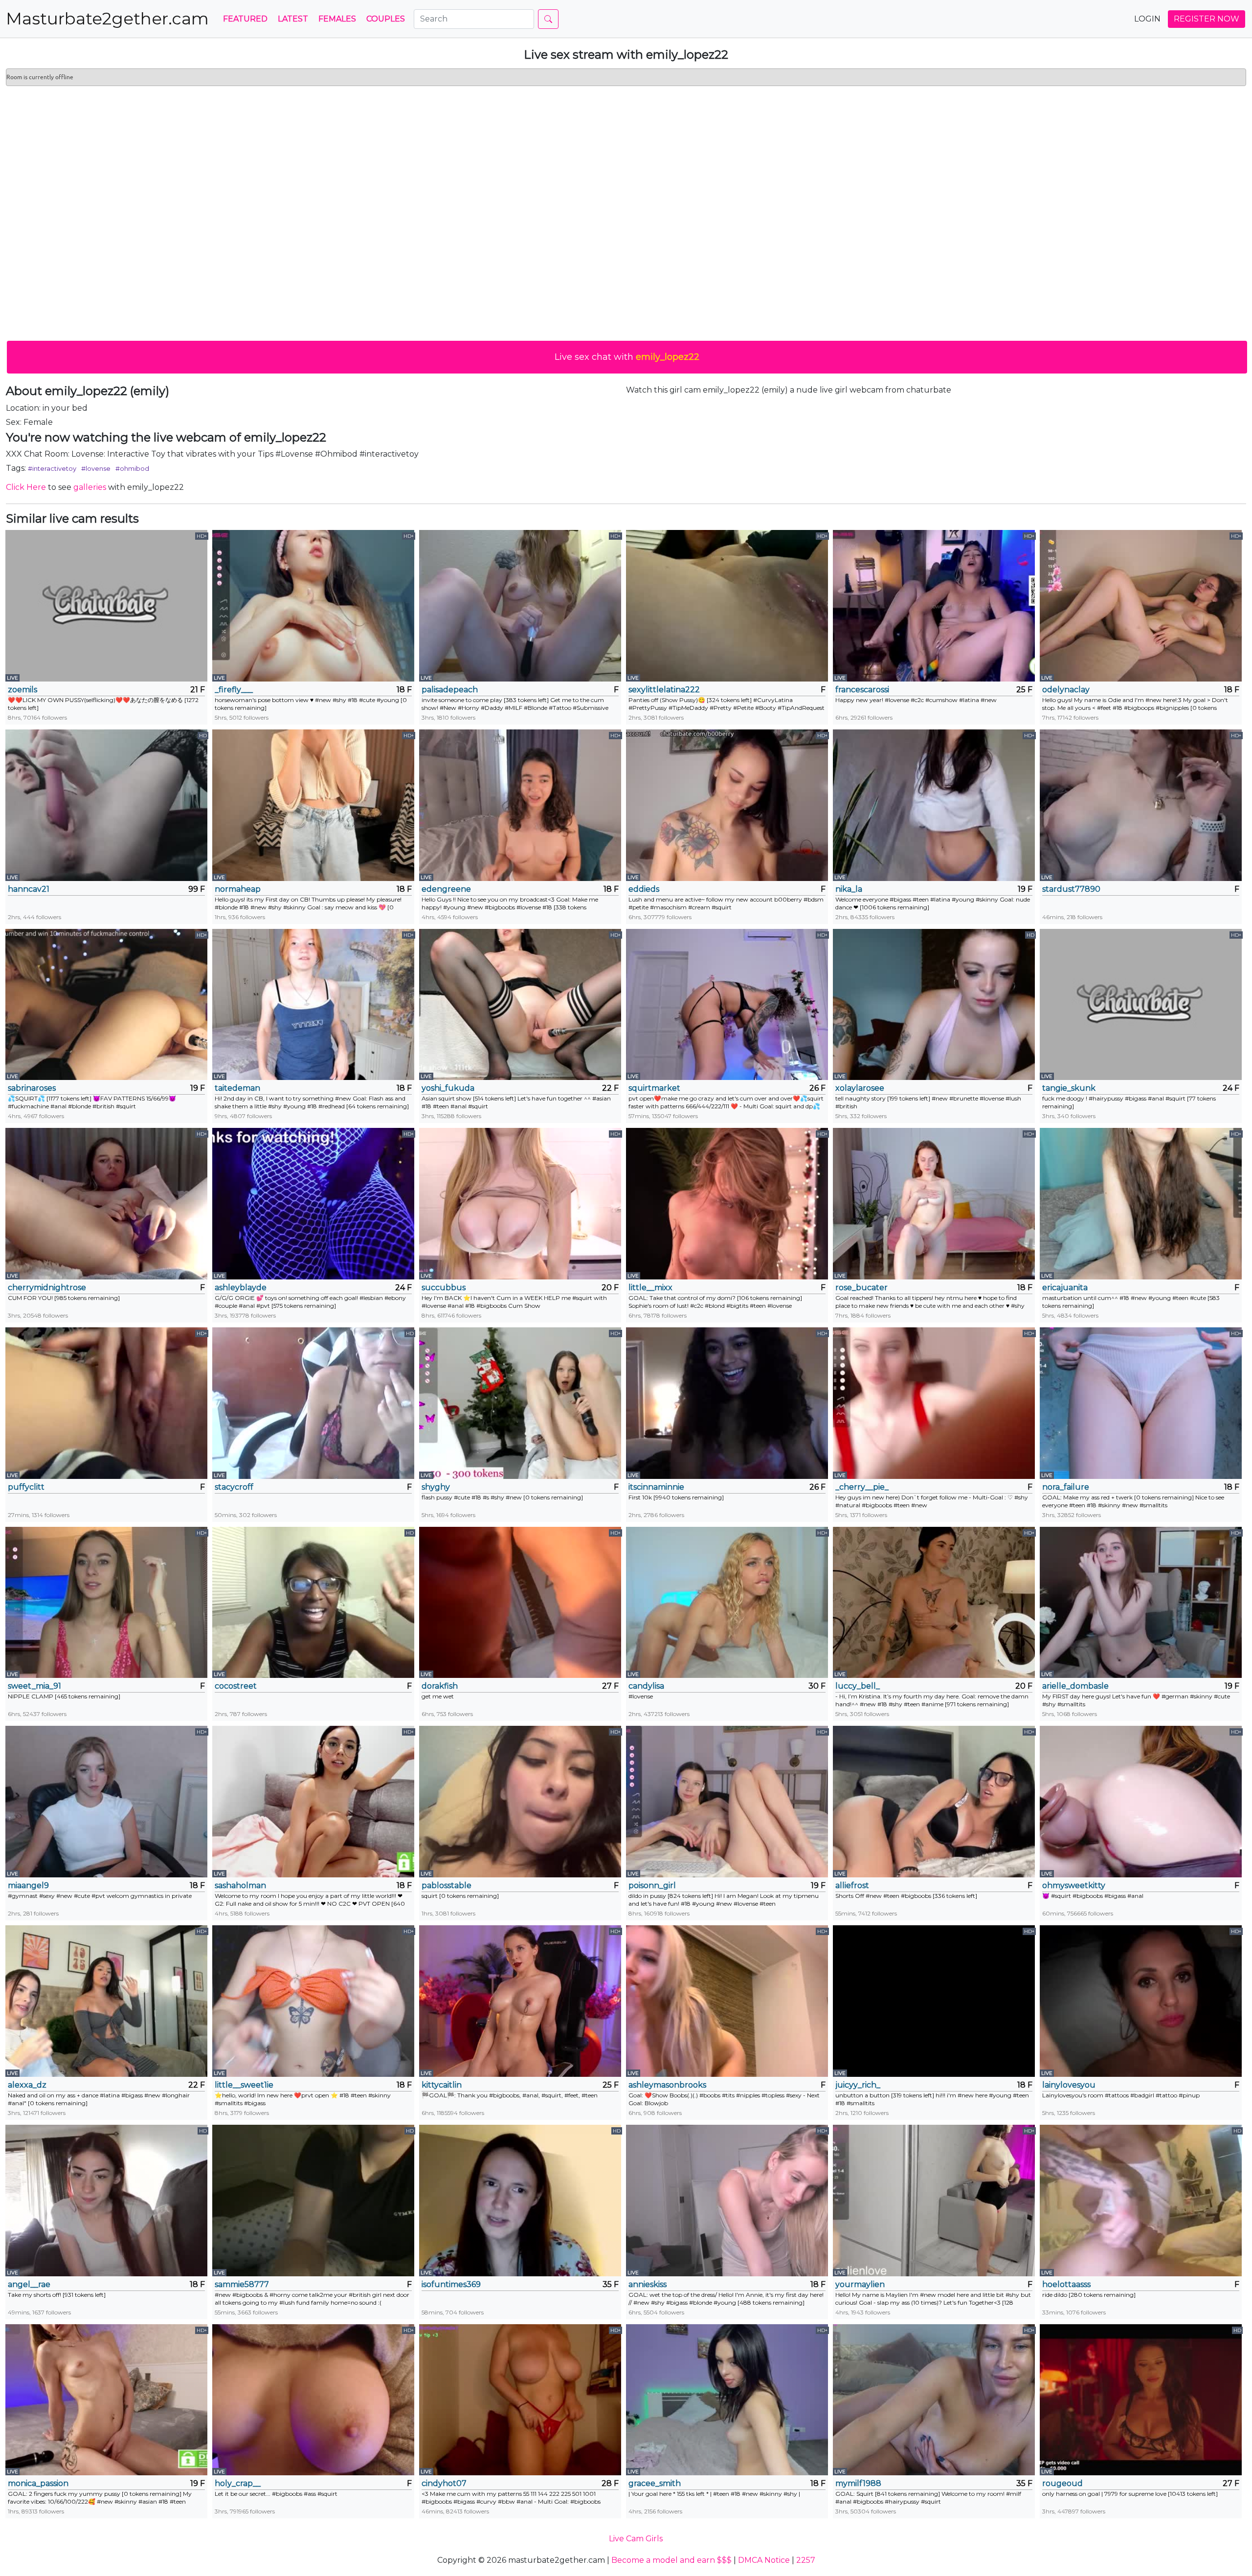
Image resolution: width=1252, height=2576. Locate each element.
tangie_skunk (1069, 1088)
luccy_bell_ (858, 1686)
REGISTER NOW (1207, 19)
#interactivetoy (52, 468)
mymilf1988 (858, 2483)
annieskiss (648, 2284)
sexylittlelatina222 (664, 690)
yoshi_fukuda (448, 1088)
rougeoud (1062, 2483)
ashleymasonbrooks (667, 2085)
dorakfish (440, 1686)
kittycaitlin (442, 2085)
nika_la (849, 889)
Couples (386, 19)
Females (337, 19)
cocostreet (236, 1686)
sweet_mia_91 (34, 1686)
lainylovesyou (1069, 2085)
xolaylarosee (860, 1088)
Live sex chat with (627, 357)
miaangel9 (28, 1885)
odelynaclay (1066, 690)
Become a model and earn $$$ (671, 2560)
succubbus (444, 1288)
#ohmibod (132, 468)
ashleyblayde (241, 1288)
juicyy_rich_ (858, 2085)
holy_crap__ (238, 2483)
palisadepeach (450, 690)
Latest (293, 19)
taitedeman (237, 1088)
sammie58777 (242, 2284)
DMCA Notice (764, 2560)
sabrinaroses (32, 1088)
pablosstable (447, 1885)
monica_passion (38, 2483)
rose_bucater (861, 1288)
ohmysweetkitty (1074, 1885)
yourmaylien (860, 2284)
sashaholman (240, 1885)
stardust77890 (1071, 889)
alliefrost (852, 1885)
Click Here (26, 487)
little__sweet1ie (244, 2085)
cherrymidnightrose (47, 1288)
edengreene (446, 889)
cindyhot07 (444, 2483)
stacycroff (234, 1487)
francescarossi (862, 690)
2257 (806, 2560)
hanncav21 (29, 889)
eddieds (644, 889)
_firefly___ (234, 690)
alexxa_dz (27, 2085)
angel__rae (29, 2284)
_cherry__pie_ (862, 1487)
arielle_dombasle (1075, 1686)
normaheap (238, 889)
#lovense (96, 468)
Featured (245, 19)
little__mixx (650, 1288)
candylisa (646, 1686)
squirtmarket (654, 1088)
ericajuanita (1065, 1288)
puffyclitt (26, 1487)
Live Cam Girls (636, 2539)
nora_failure (1066, 1487)
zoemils (22, 690)
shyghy (436, 1487)
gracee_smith (655, 2483)
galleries (90, 487)
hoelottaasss (1066, 2284)
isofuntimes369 (451, 2284)
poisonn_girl (652, 1885)
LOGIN (1147, 19)
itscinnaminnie (656, 1487)
